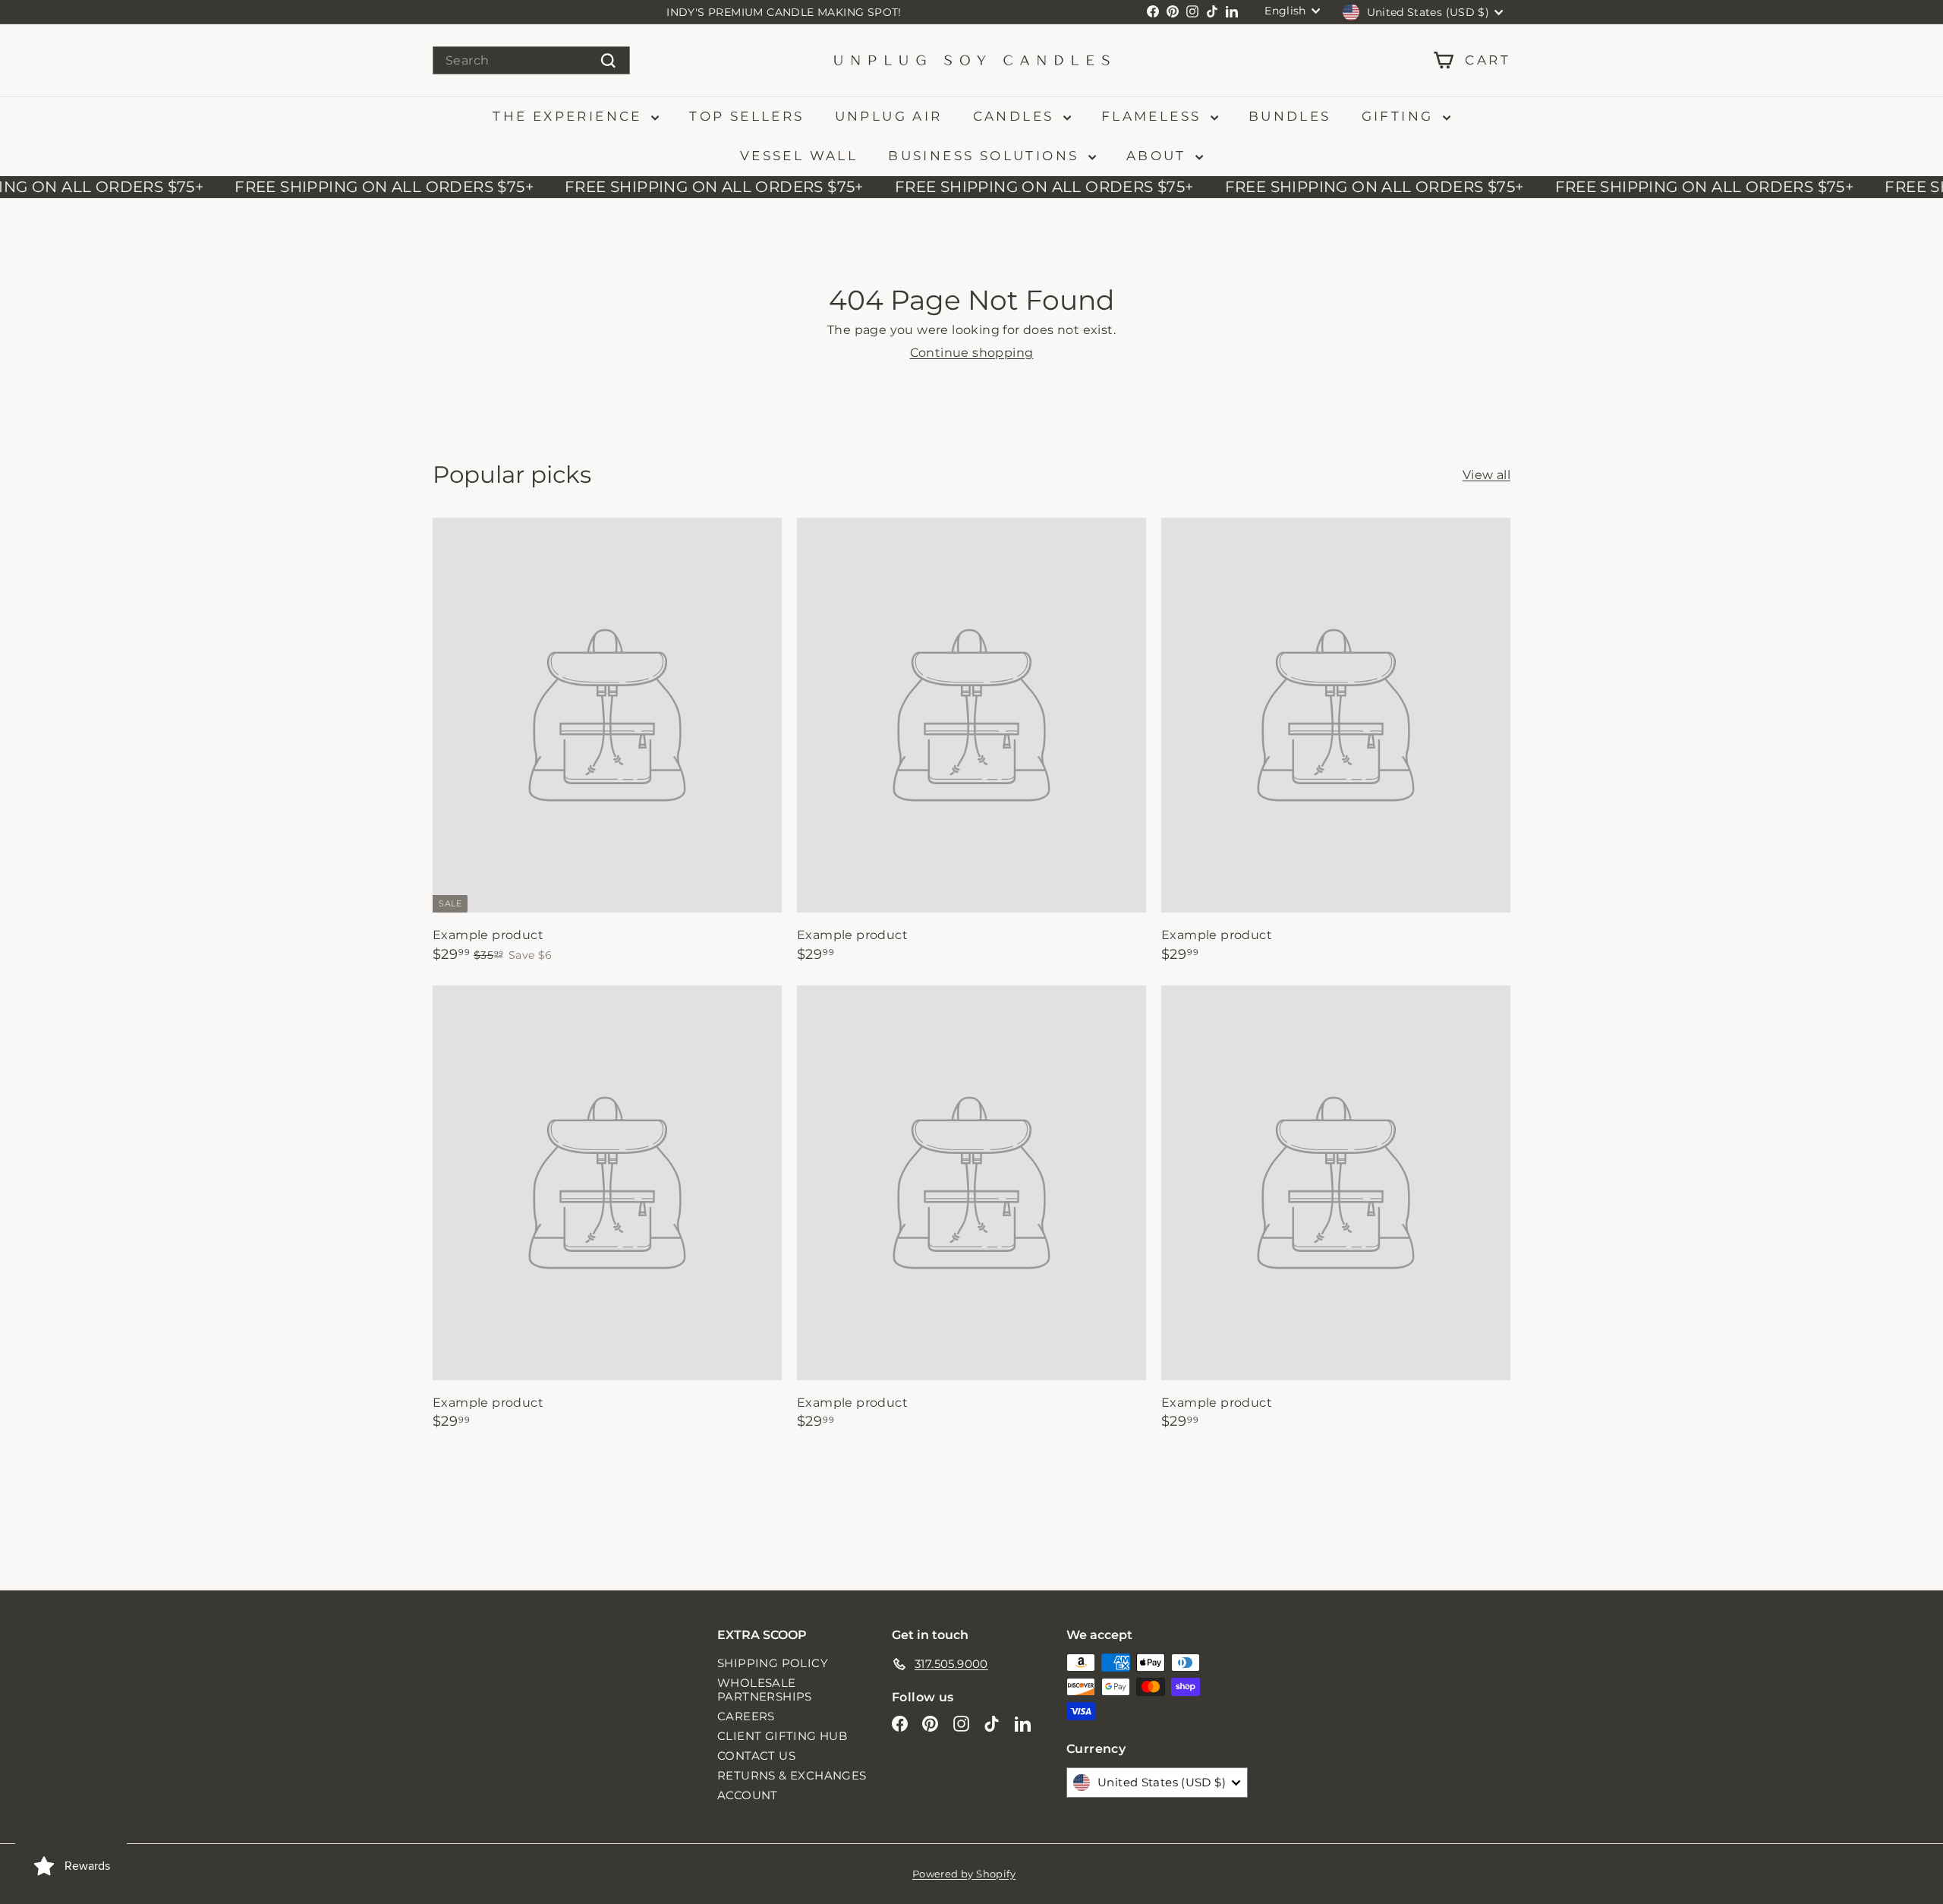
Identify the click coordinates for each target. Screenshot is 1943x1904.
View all (1486, 475)
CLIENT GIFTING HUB (782, 1736)
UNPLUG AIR (889, 116)
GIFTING (1400, 116)
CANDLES (1016, 116)
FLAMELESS (1154, 116)
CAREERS (746, 1716)
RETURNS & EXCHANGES (792, 1775)
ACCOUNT (748, 1795)
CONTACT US (756, 1756)
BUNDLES (1290, 116)
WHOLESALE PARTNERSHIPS (765, 1690)
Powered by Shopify (964, 1874)
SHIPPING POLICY (773, 1663)
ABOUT (1159, 156)
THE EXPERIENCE (570, 116)
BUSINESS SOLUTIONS (986, 156)
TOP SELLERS (746, 116)
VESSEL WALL (799, 156)
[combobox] (531, 60)
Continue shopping (972, 353)
